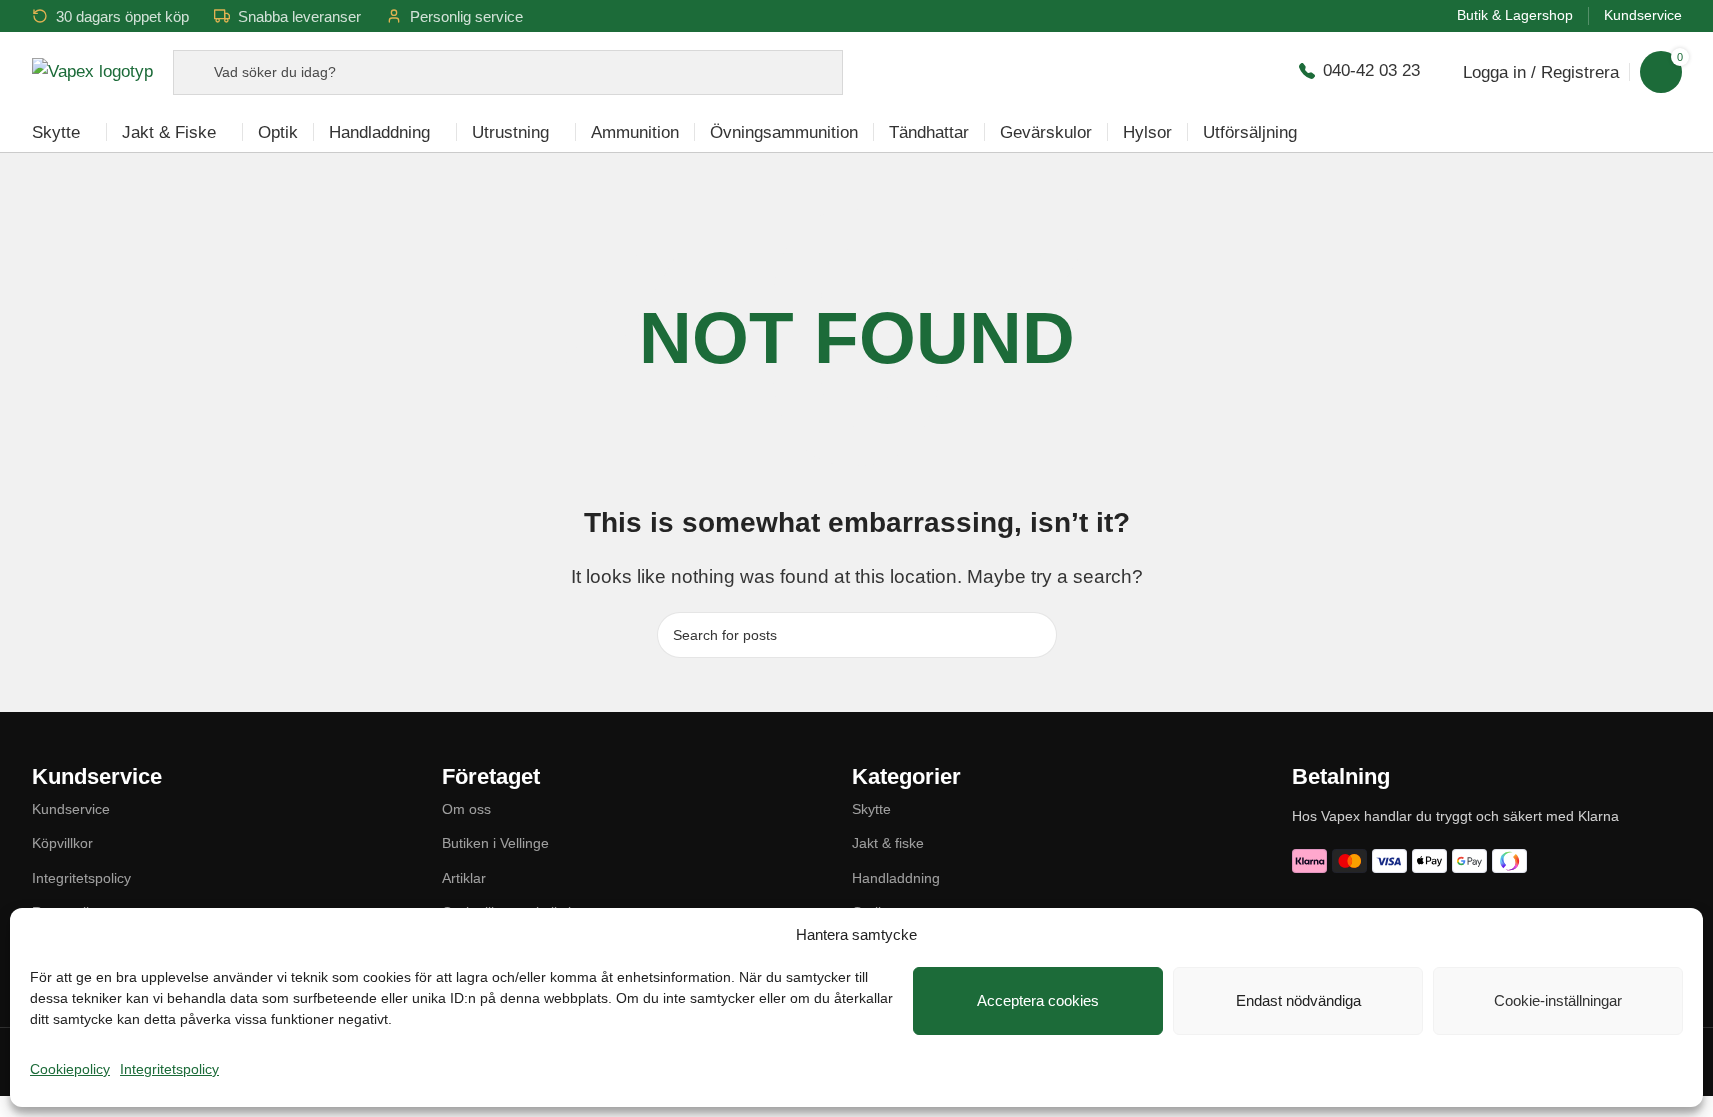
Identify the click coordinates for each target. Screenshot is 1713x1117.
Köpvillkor (62, 843)
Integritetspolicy (169, 1069)
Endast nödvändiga (1298, 1000)
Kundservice (71, 809)
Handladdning (896, 878)
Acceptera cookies (1038, 1000)
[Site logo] (92, 70)
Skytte (871, 809)
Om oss (466, 809)
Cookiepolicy (70, 1069)
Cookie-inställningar (1558, 1000)
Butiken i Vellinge (495, 843)
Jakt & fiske (888, 843)
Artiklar (464, 878)
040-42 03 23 (1371, 70)
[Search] (1034, 635)
